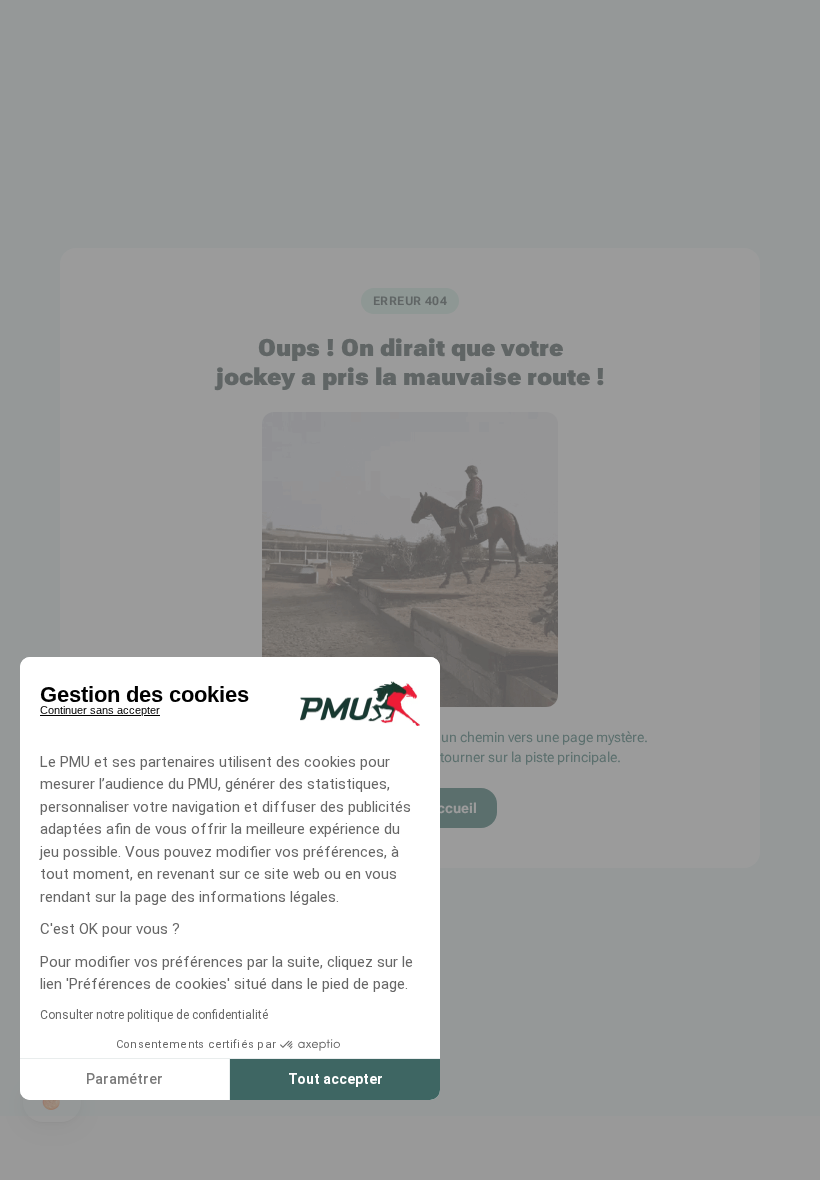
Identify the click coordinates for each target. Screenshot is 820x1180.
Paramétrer (124, 1079)
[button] (52, 1102)
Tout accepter (335, 1079)
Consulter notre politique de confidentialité (154, 1015)
